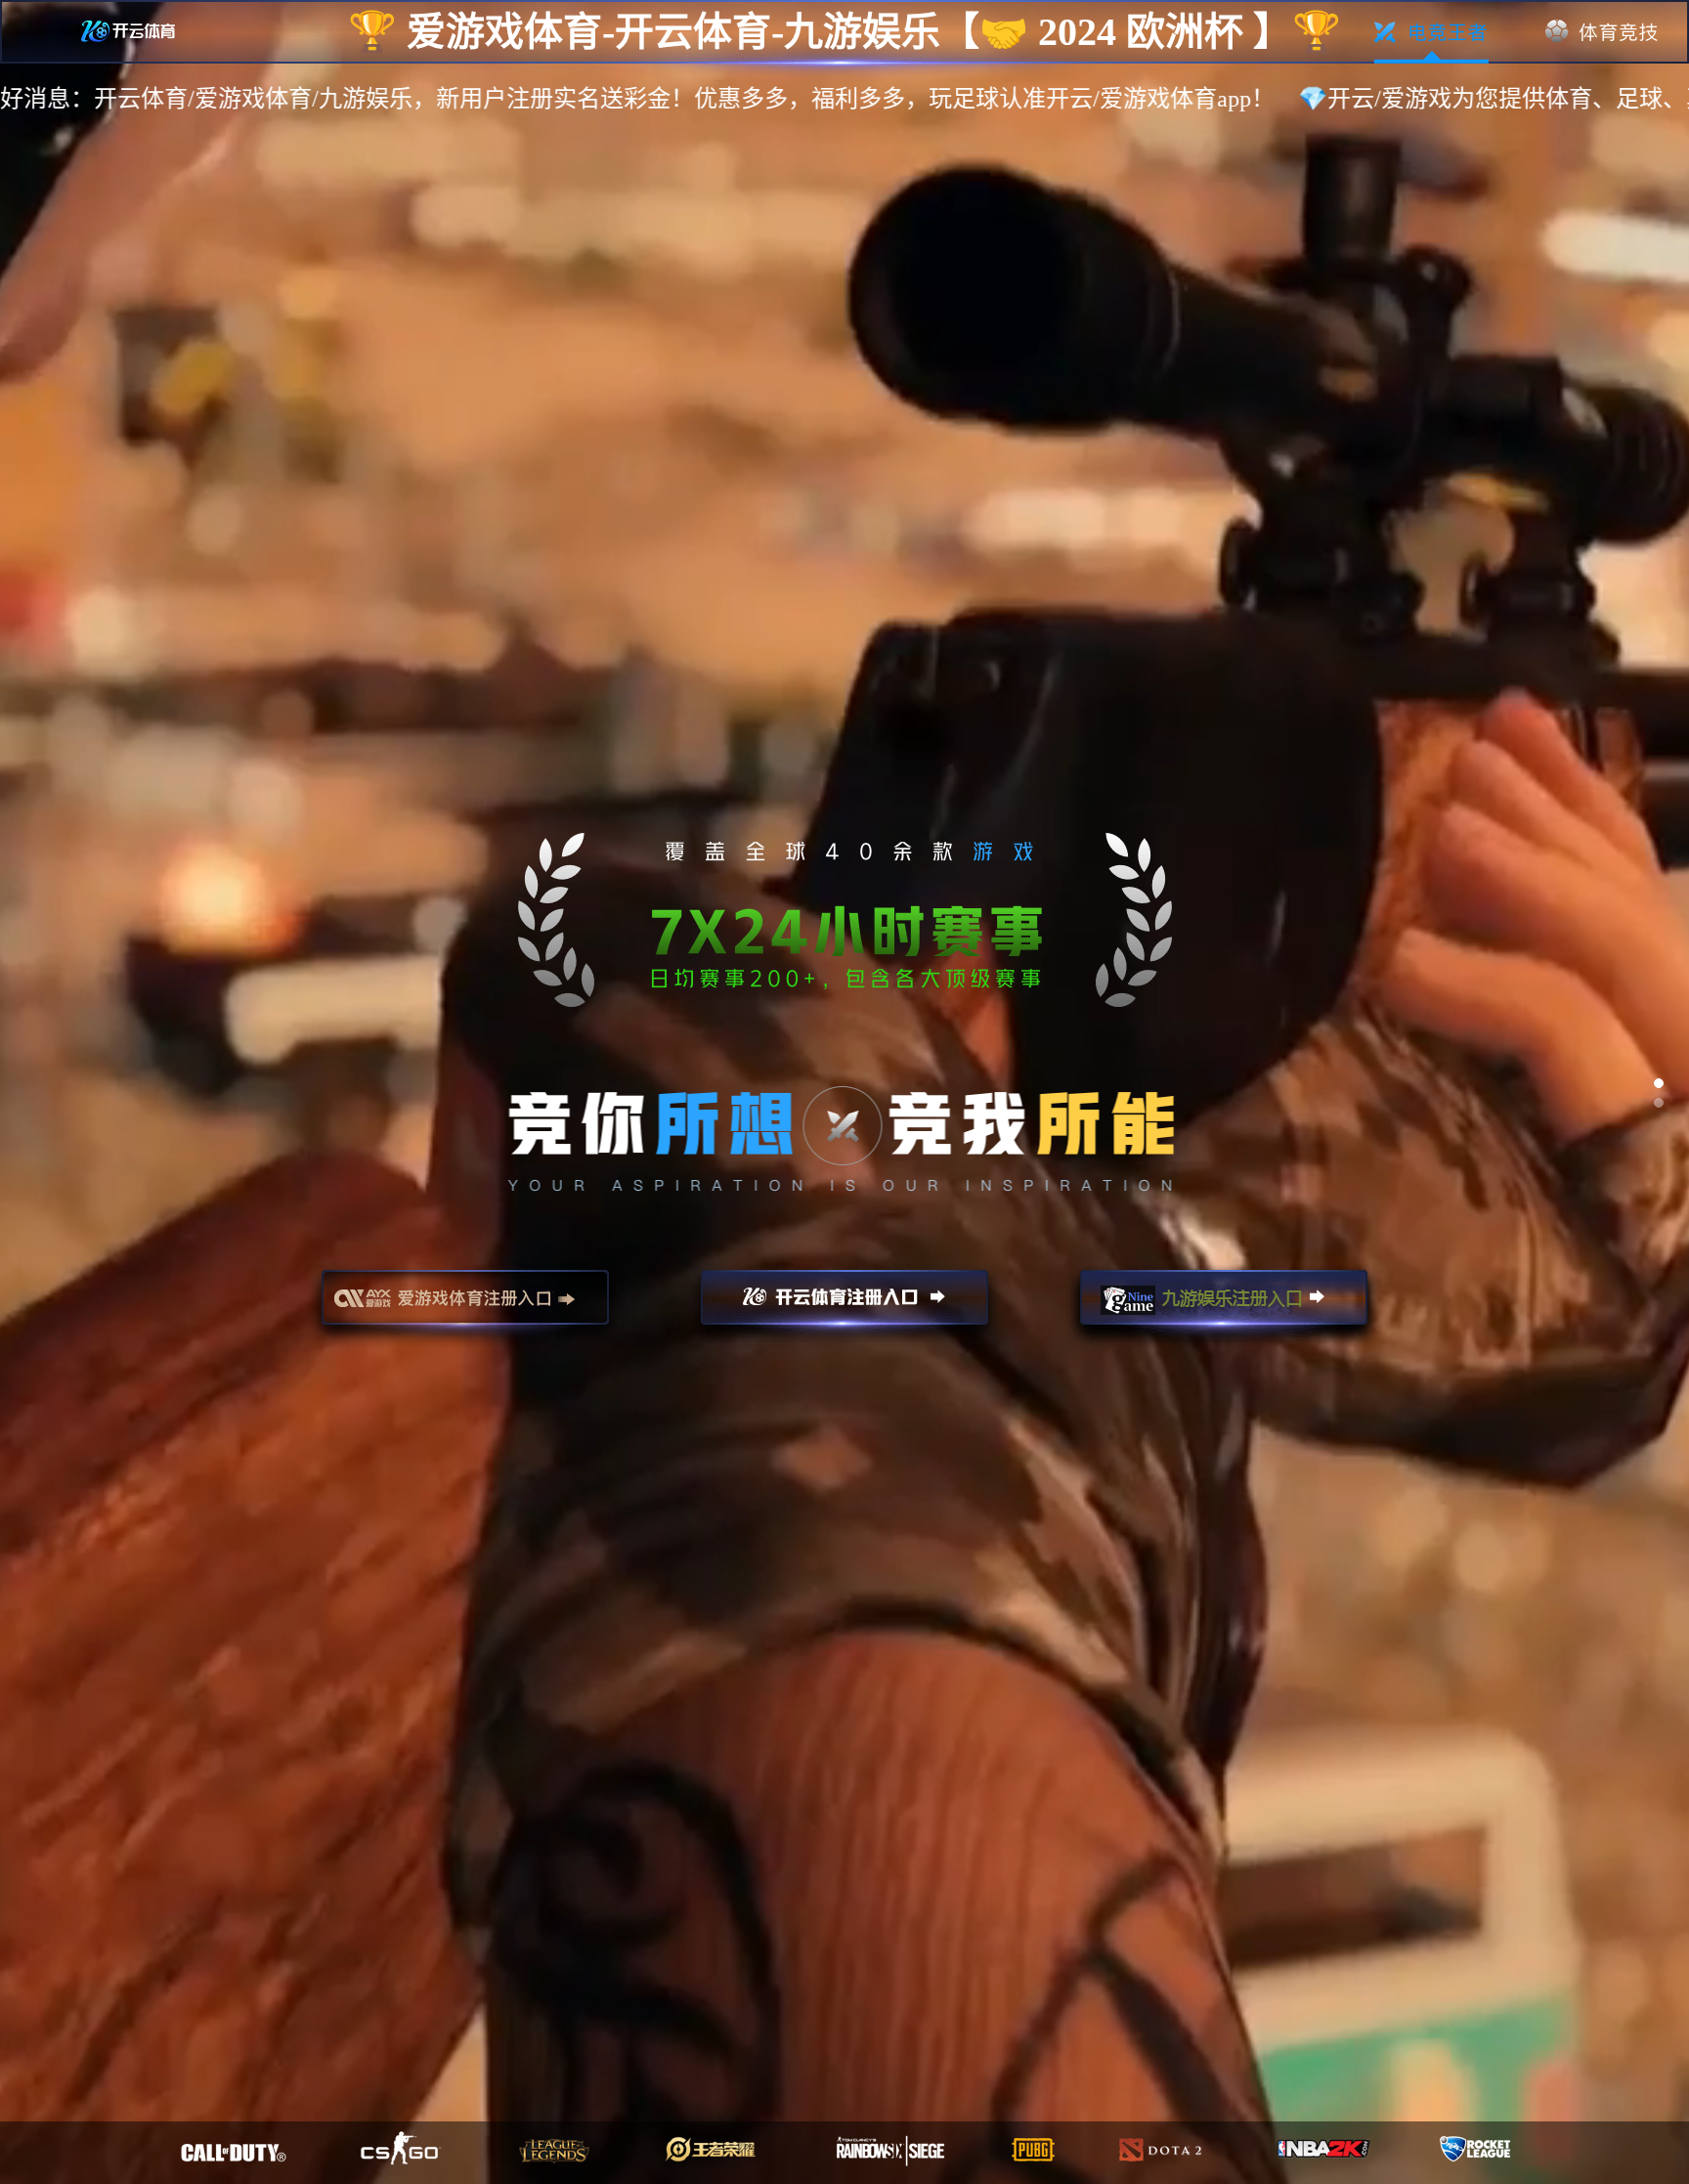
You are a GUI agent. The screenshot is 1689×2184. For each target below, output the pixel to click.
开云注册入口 (844, 1306)
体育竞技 (1602, 32)
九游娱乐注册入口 (1224, 1306)
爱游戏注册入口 (465, 1306)
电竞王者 (1431, 32)
